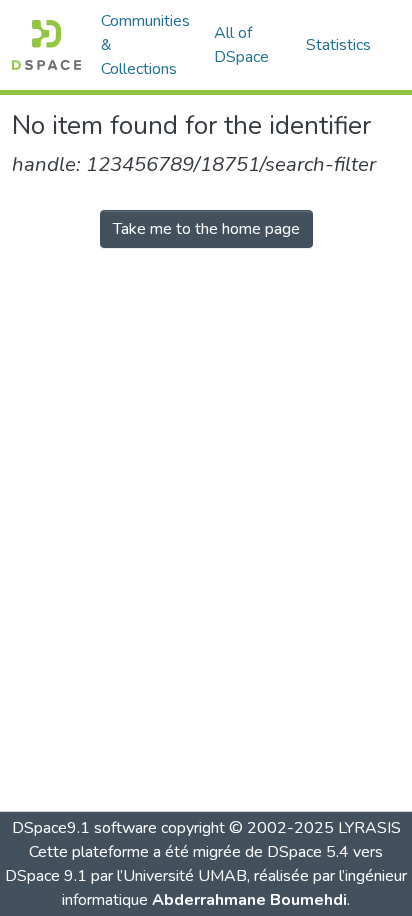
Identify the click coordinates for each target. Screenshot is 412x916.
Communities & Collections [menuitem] (145, 45)
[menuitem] (248, 45)
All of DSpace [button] (241, 45)
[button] (46, 45)
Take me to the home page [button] (206, 229)
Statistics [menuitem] (338, 45)
